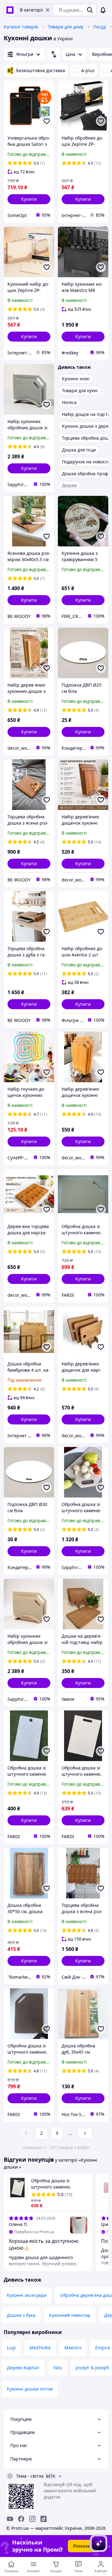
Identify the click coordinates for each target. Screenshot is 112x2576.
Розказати (84, 2546)
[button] (29, 199)
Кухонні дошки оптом (30, 2389)
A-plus (88, 70)
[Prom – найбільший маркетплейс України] (10, 10)
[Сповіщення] (103, 10)
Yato (58, 2368)
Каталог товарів (21, 27)
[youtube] (10, 2519)
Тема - (30, 2476)
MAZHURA (40, 2348)
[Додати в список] (47, 121)
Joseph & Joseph (92, 2368)
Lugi (11, 2348)
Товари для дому (66, 27)
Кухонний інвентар (70, 2315)
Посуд (100, 27)
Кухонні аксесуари (27, 2295)
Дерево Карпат (23, 2368)
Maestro (73, 2348)
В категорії (31, 10)
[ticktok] (44, 2519)
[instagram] (32, 2519)
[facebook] (21, 2519)
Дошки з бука (21, 2315)
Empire (103, 2348)
